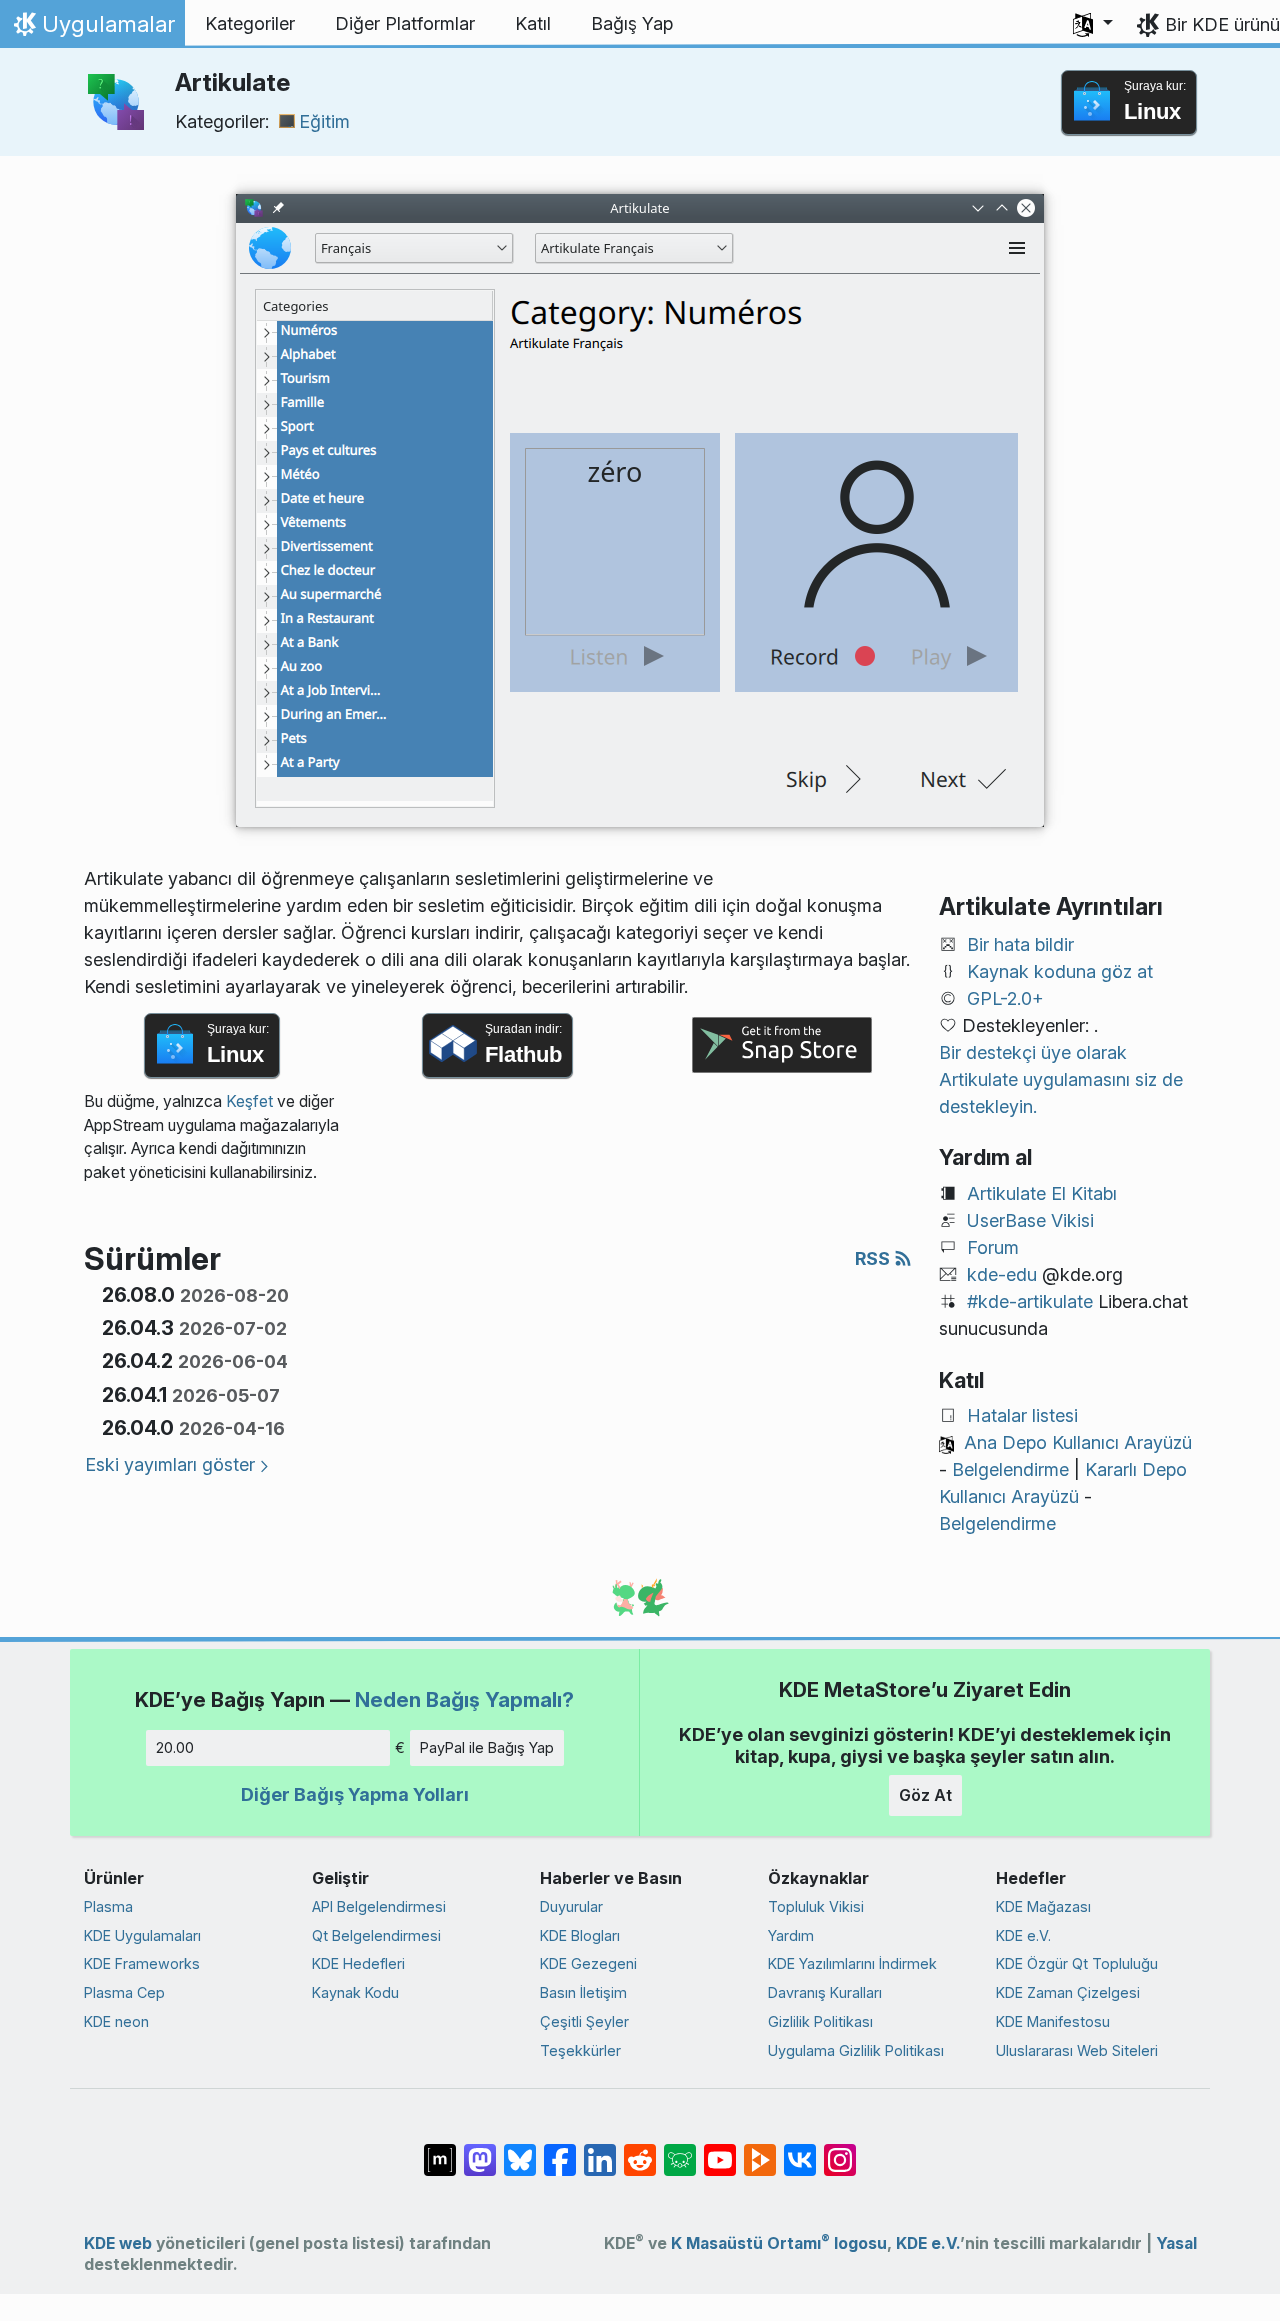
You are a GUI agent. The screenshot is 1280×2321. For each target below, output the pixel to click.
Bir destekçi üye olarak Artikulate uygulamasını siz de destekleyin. (1061, 1079)
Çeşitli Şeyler (584, 2021)
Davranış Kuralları (825, 1992)
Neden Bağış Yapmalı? (464, 1699)
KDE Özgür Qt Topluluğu (1077, 1963)
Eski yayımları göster (170, 1464)
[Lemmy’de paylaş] (680, 2150)
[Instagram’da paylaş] (840, 2150)
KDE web (118, 2243)
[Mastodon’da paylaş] (480, 2150)
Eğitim (324, 121)
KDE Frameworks (142, 1963)
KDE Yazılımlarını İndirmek (852, 1963)
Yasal (1176, 2243)
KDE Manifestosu (1053, 2021)
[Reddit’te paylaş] (640, 2150)
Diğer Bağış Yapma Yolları (355, 1794)
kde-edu (1002, 1274)
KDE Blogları (580, 1935)
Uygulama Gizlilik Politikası (856, 2050)
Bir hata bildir (1020, 944)
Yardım (791, 1935)
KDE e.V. (1023, 1935)
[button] (1093, 24)
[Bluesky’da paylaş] (520, 2150)
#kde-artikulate (1030, 1301)
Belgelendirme (1010, 1469)
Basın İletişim (583, 1992)
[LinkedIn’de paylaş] (600, 2150)
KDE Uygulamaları (142, 1935)
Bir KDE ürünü (1222, 24)
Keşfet (249, 1101)
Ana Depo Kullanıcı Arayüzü (1078, 1442)
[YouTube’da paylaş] (720, 2150)
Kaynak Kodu (355, 1992)
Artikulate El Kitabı (1042, 1193)
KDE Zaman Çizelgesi (1068, 1992)
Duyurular (571, 1906)
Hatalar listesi (1022, 1415)
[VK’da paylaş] (800, 2150)
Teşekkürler (580, 2050)
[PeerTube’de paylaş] (760, 2150)
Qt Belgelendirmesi (376, 1935)
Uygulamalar (92, 29)
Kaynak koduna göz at (1060, 971)
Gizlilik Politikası (820, 2021)
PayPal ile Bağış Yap (487, 1747)
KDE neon (116, 2021)
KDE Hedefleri (358, 1963)
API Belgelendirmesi (379, 1906)
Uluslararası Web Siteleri (1077, 2050)
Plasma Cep (124, 1992)
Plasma (108, 1906)
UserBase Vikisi (1030, 1220)
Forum (993, 1247)
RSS (874, 1258)
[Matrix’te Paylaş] (440, 2150)
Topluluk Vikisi (816, 1906)
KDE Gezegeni (588, 1963)
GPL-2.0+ (1005, 998)
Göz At (925, 1795)
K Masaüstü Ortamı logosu (779, 2243)
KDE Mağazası (1043, 1906)
